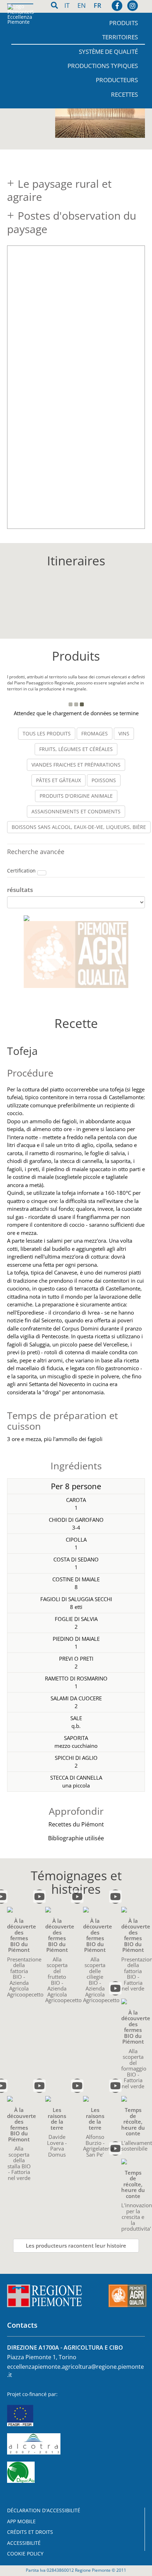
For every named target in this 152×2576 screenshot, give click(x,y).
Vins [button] (124, 733)
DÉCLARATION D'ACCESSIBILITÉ (44, 2510)
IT (68, 5)
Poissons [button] (104, 780)
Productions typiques (103, 66)
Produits (124, 23)
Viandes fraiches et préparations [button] (76, 765)
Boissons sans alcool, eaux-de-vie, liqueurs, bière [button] (79, 827)
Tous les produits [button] (47, 733)
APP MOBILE (21, 2521)
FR (98, 5)
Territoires (120, 37)
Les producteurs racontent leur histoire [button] (76, 2245)
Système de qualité (108, 52)
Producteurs (117, 80)
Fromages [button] (95, 733)
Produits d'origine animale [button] (76, 796)
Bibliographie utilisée (76, 1838)
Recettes (124, 94)
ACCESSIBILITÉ (24, 2543)
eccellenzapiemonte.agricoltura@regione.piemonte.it (75, 2371)
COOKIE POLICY (25, 2554)
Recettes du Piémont (76, 1824)
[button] (42, 873)
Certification (22, 871)
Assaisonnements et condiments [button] (76, 811)
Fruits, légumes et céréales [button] (76, 749)
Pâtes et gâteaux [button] (59, 780)
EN (83, 5)
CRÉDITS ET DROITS (30, 2532)
